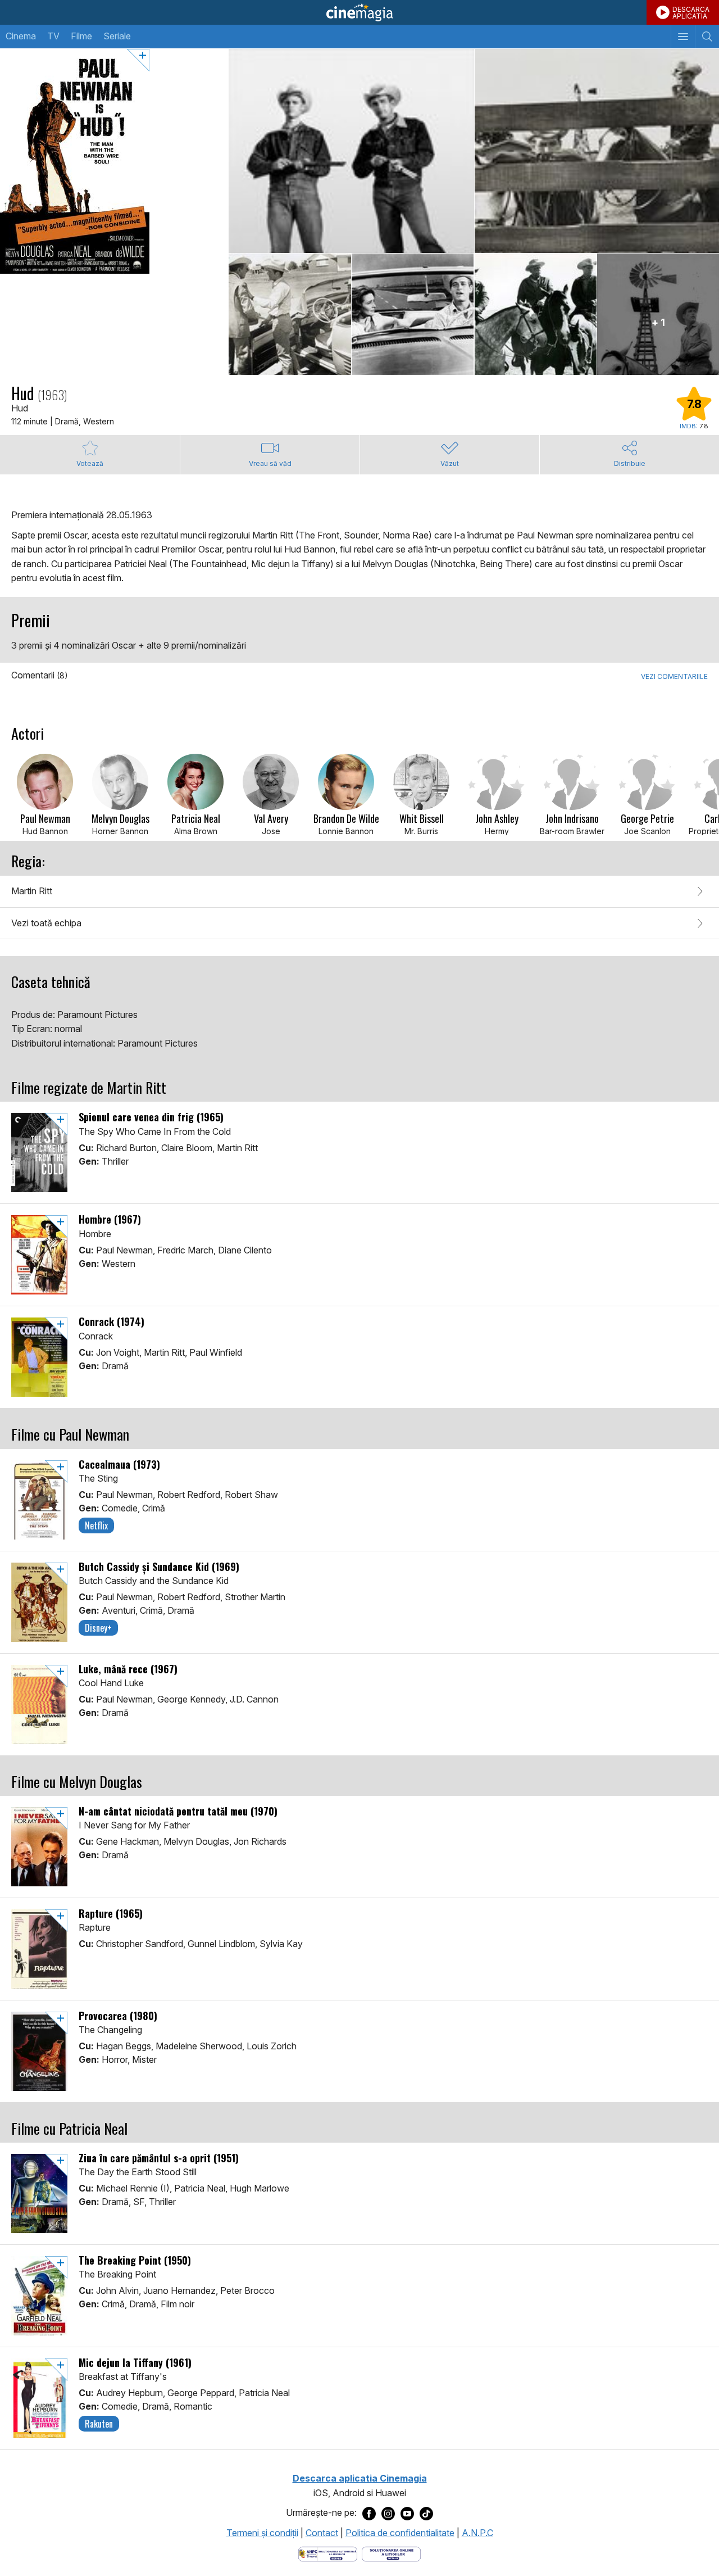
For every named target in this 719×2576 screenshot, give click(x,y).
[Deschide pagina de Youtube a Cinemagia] (407, 2513)
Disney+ (98, 1628)
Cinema (21, 36)
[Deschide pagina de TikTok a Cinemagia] (426, 2513)
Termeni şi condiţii (262, 2533)
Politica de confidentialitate (400, 2533)
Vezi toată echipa (46, 923)
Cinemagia (359, 12)
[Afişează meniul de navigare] (683, 37)
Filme (81, 36)
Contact (322, 2533)
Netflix (96, 1525)
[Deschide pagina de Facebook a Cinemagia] (369, 2513)
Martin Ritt (32, 891)
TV (53, 36)
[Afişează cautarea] (707, 37)
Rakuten (99, 2424)
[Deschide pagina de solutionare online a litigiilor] (391, 2554)
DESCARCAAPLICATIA (691, 13)
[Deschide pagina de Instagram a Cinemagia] (388, 2513)
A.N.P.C (477, 2533)
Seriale (117, 36)
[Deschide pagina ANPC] (328, 2554)
